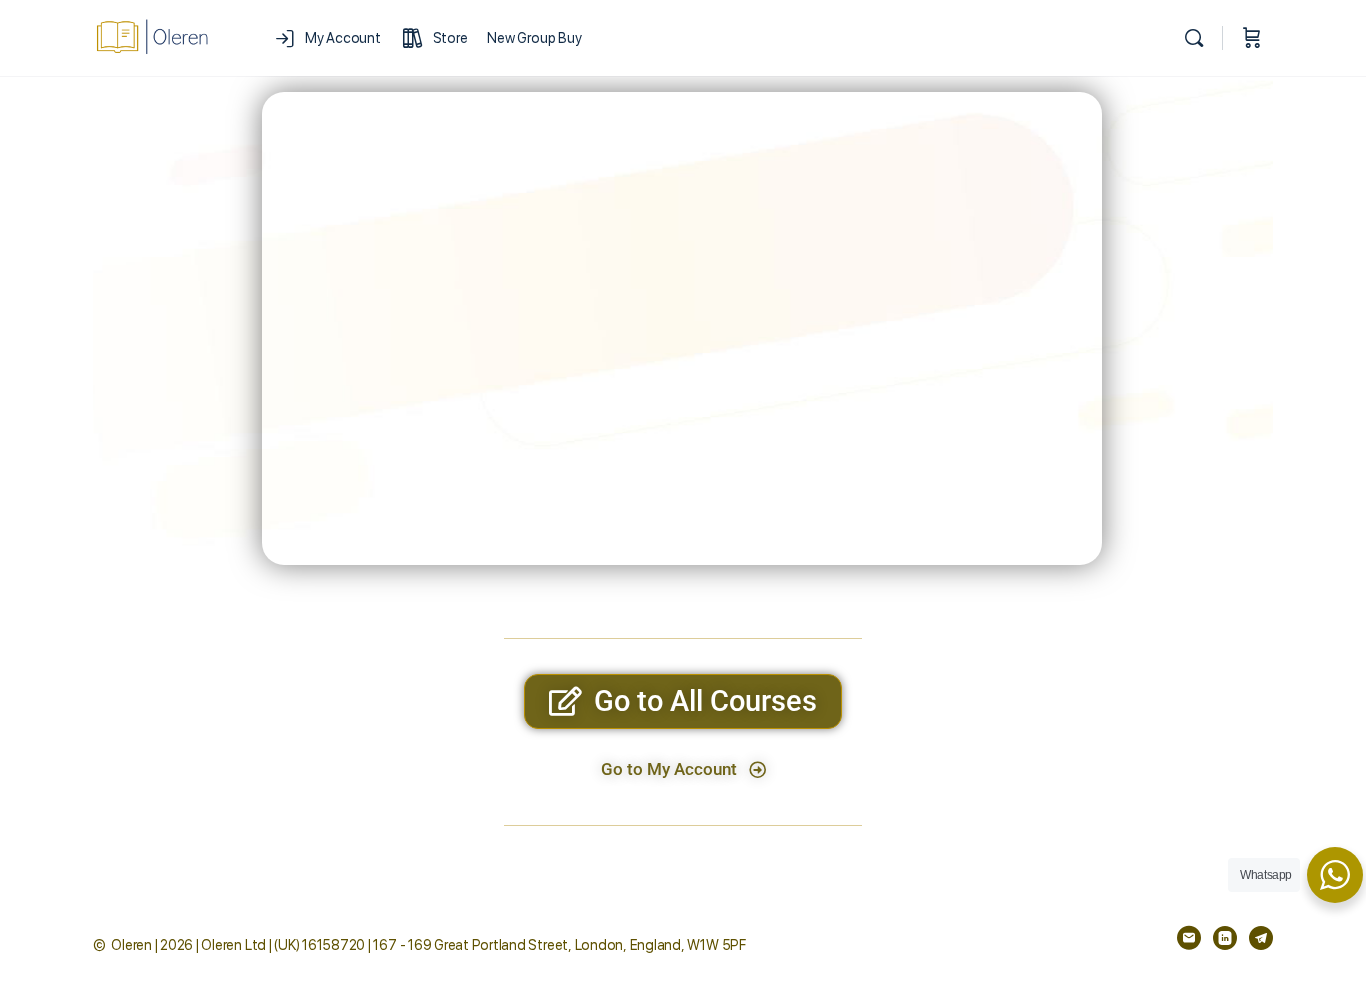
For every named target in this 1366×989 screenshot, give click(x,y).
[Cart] (1252, 38)
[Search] (1194, 38)
